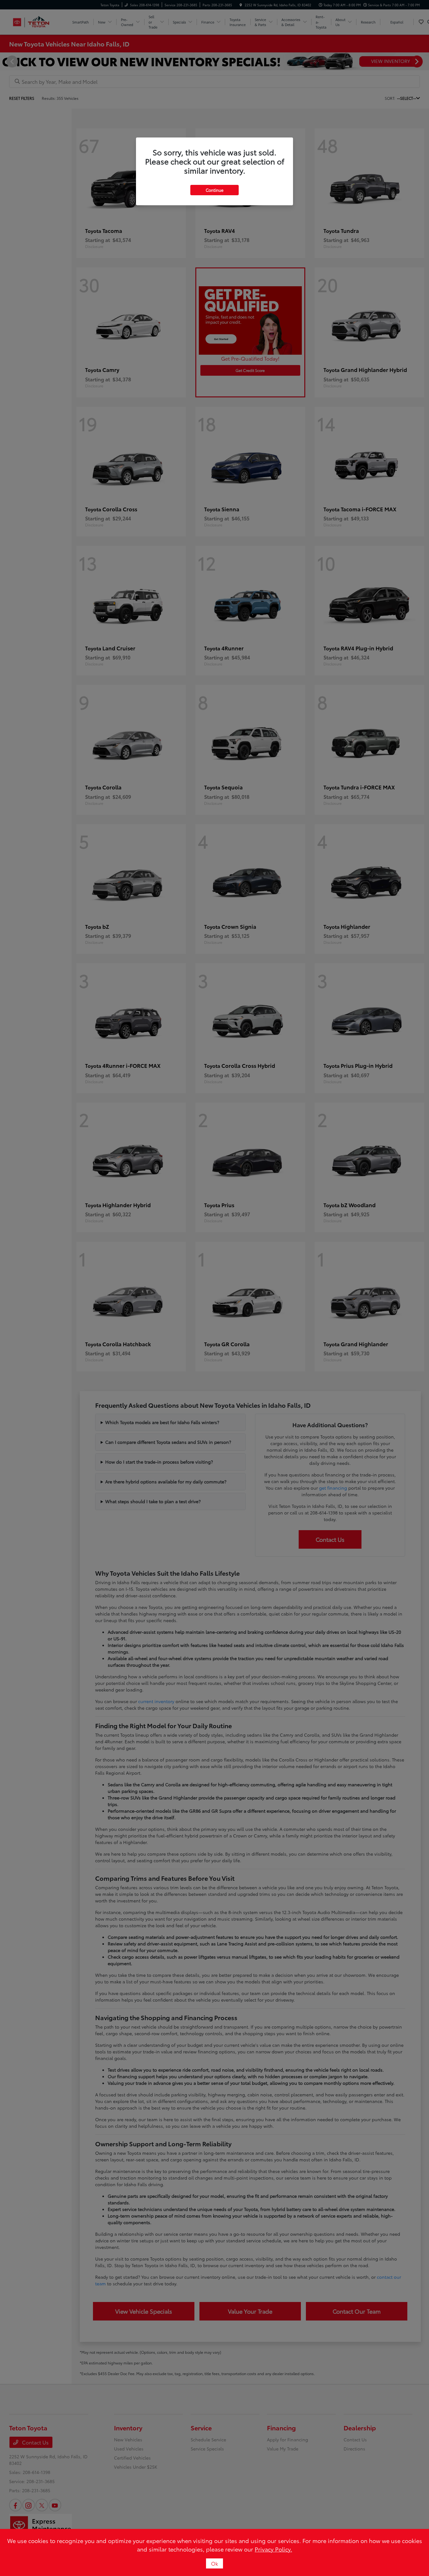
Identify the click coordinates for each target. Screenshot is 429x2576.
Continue (215, 190)
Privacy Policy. (273, 2549)
